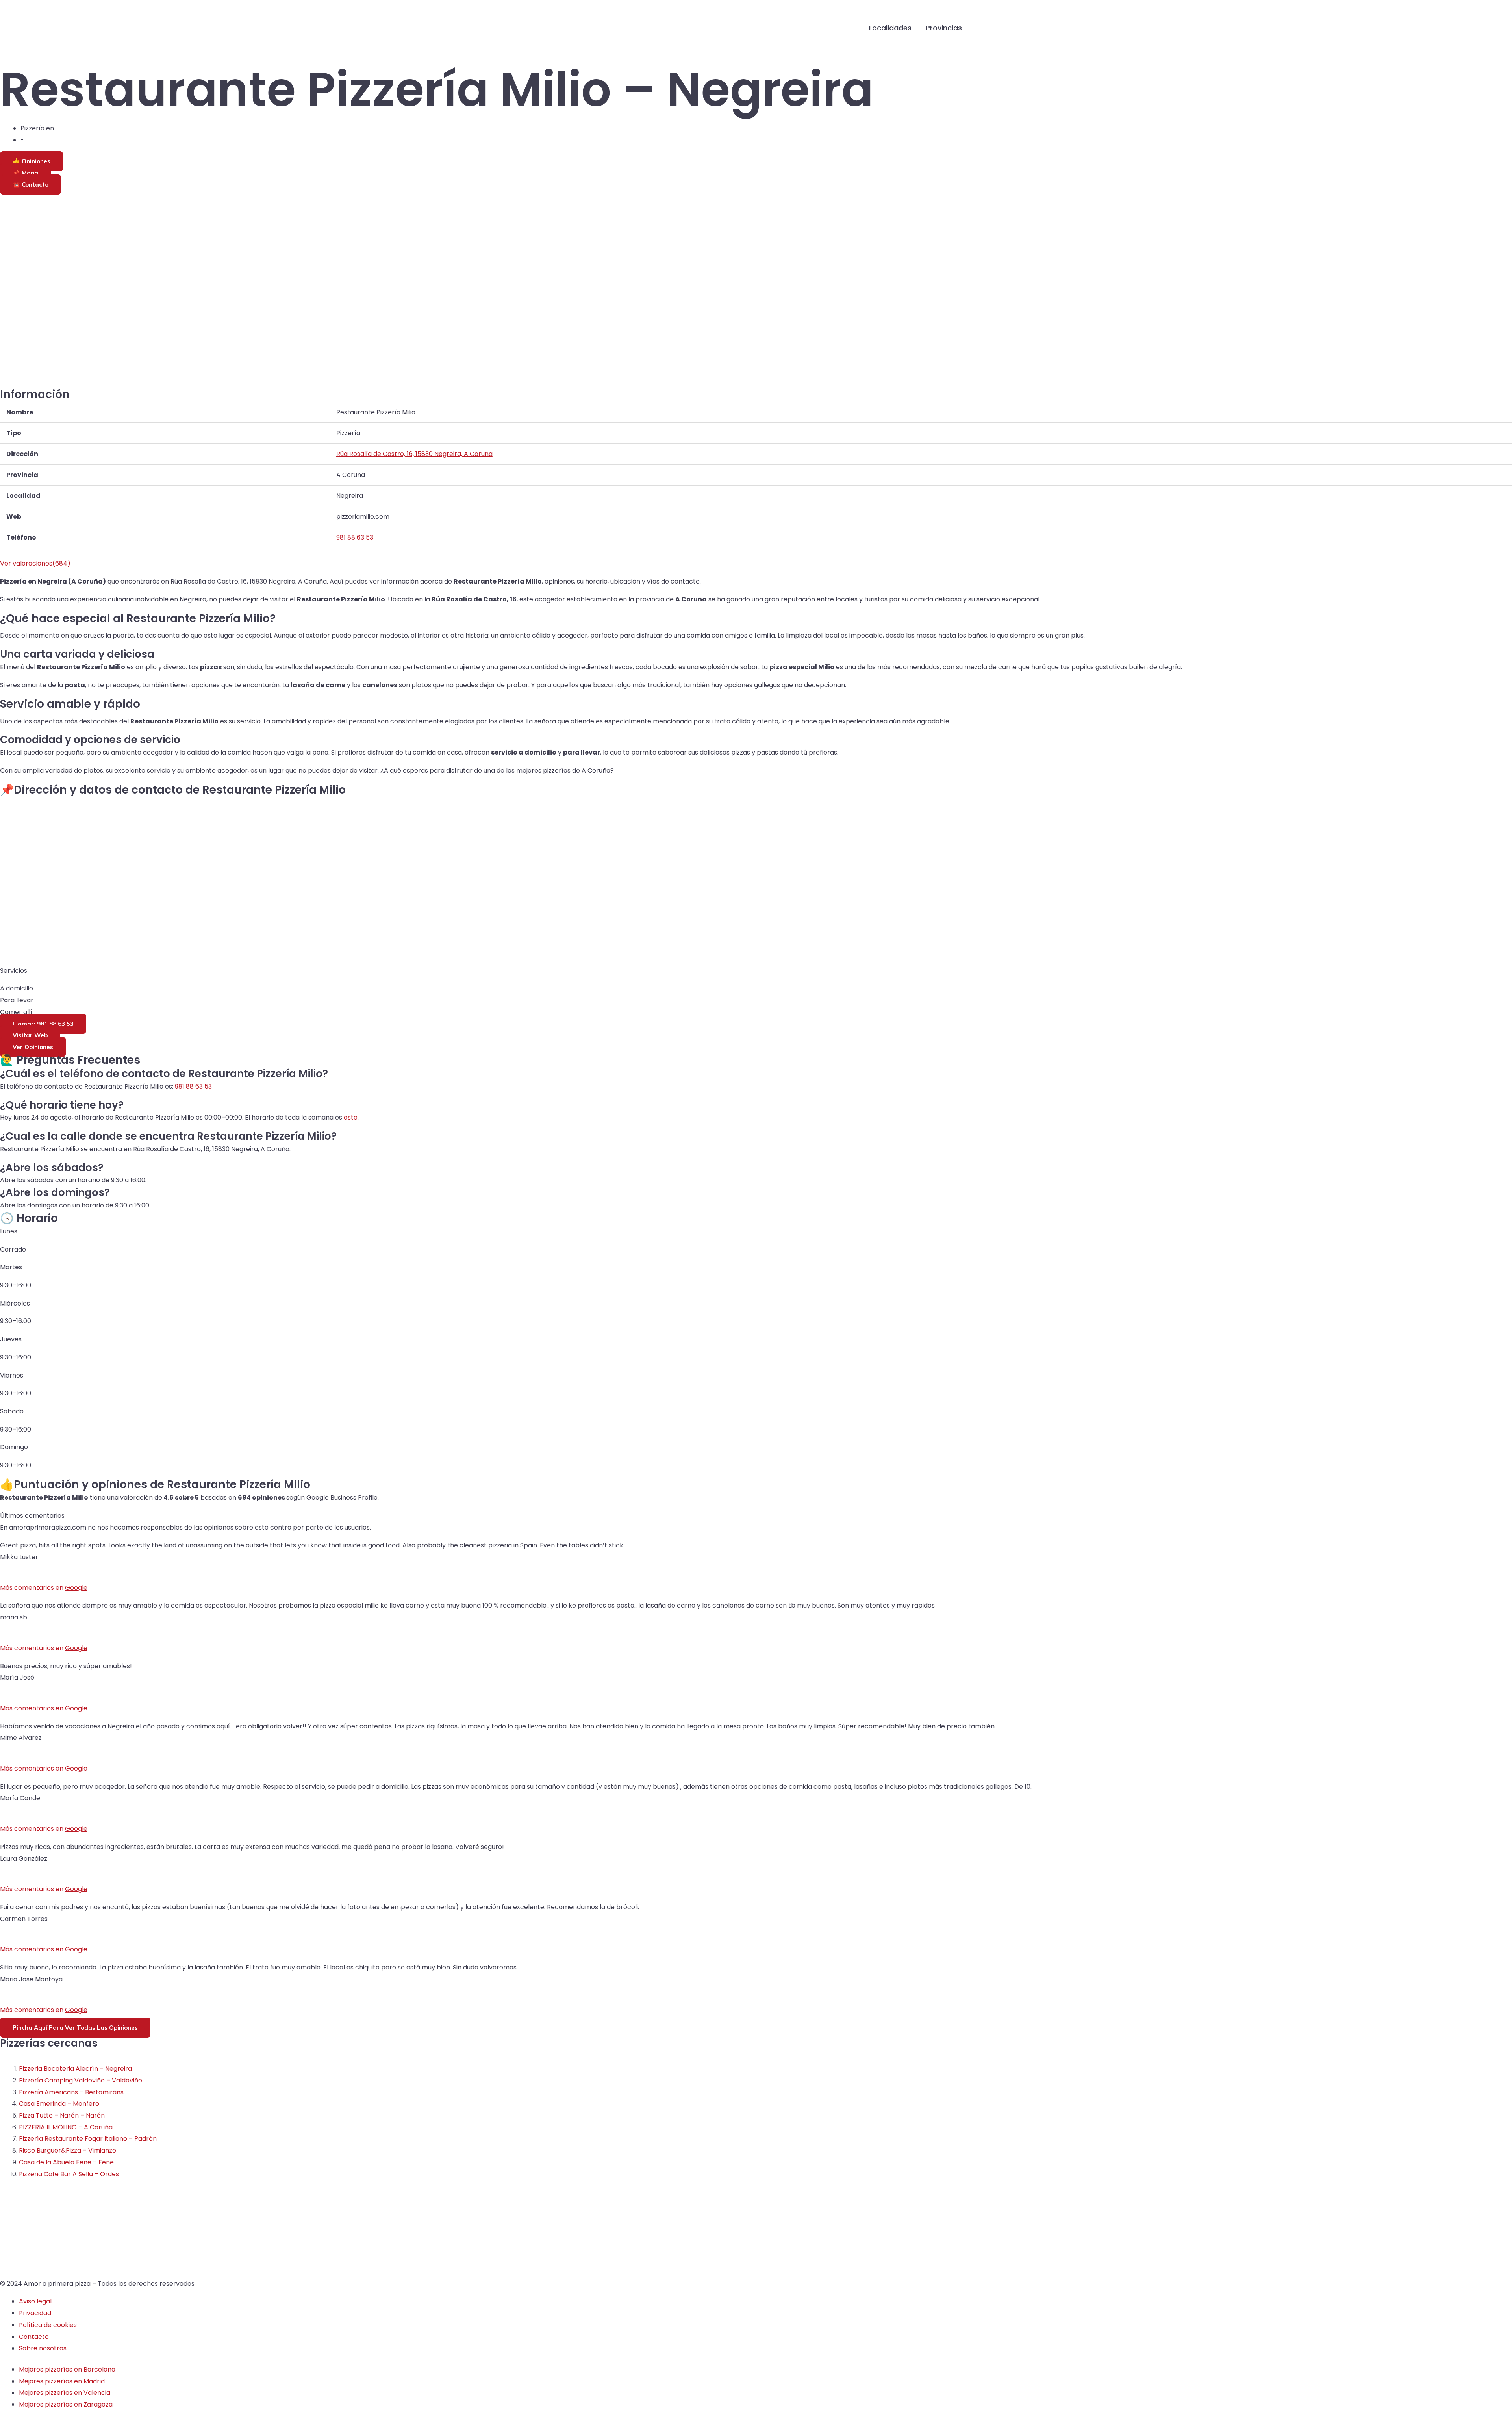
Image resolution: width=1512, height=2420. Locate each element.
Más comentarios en (44, 1588)
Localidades (890, 28)
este (351, 1117)
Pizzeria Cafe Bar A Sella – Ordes (69, 2174)
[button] (981, 28)
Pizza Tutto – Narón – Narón (62, 2115)
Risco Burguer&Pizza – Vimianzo (68, 2150)
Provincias (944, 28)
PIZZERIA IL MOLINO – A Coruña (66, 2127)
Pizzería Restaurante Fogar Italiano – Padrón (88, 2139)
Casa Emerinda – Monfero (59, 2104)
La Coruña (41, 140)
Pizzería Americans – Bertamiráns (71, 2092)
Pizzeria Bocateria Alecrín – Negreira (75, 2069)
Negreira (69, 128)
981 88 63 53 (193, 1086)
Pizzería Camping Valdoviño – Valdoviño (81, 2080)
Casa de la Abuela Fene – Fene (66, 2162)
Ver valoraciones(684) (35, 563)
